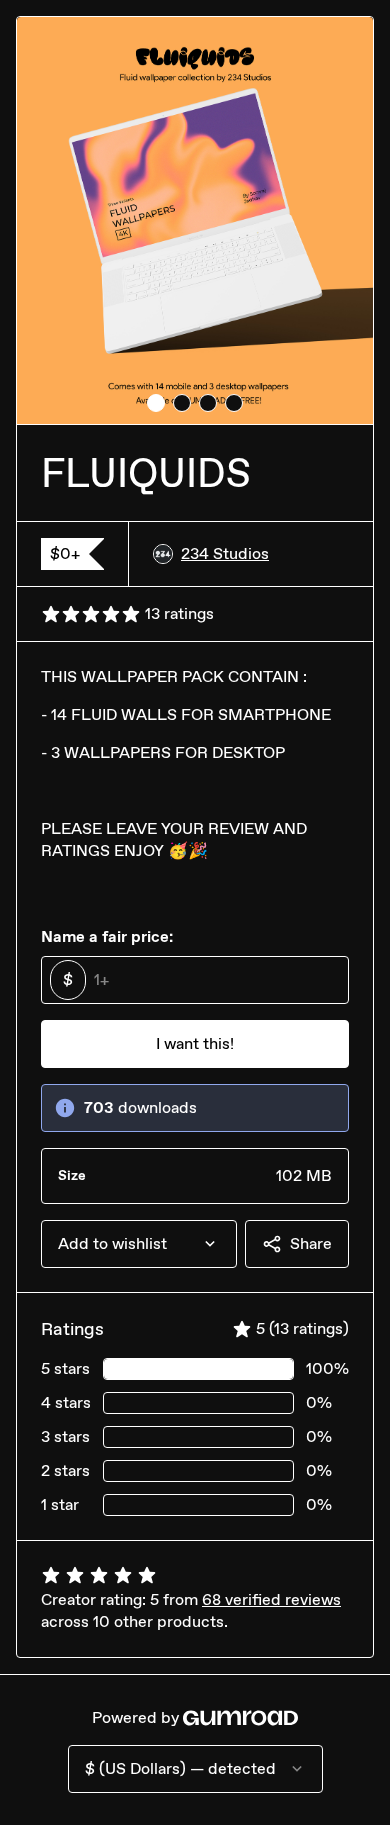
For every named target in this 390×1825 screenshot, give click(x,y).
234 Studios (225, 553)
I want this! (195, 1043)
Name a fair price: (107, 936)
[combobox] (139, 1244)
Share (311, 1243)
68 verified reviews (271, 1599)
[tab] (156, 403)
